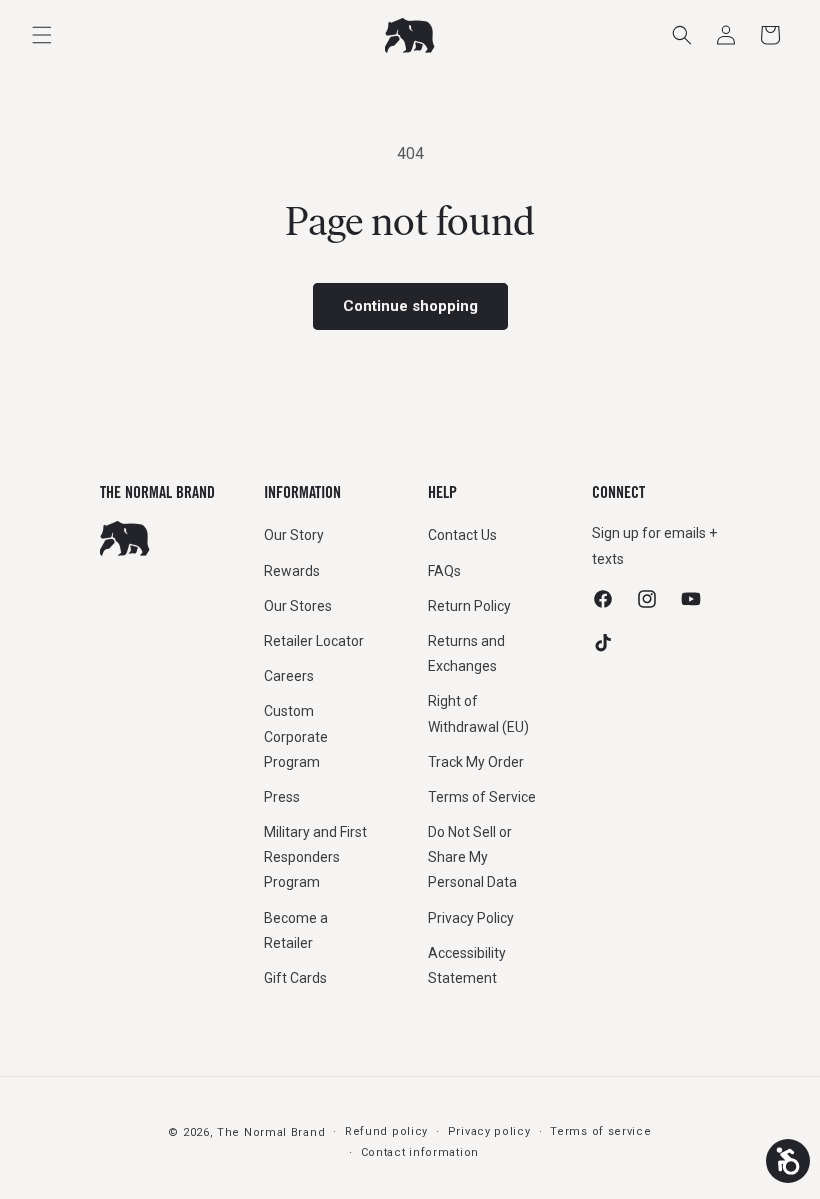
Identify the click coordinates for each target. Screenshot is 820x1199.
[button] (770, 35)
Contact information (420, 1152)
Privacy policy (489, 1131)
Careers (289, 676)
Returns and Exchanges (466, 653)
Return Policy (469, 606)
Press (282, 797)
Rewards (292, 571)
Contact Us (462, 535)
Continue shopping (410, 306)
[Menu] (42, 35)
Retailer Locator (314, 641)
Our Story (294, 535)
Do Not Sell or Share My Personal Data (472, 857)
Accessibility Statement (467, 965)
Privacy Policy (471, 918)
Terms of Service (482, 797)
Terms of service (600, 1131)
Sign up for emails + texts (654, 545)
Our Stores (298, 606)
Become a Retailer (296, 930)
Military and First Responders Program (315, 857)
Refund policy (386, 1131)
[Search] (682, 35)
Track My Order (476, 762)
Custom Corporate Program (296, 736)
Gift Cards (295, 978)
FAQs (444, 571)
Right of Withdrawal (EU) (478, 713)
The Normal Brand (271, 1132)
